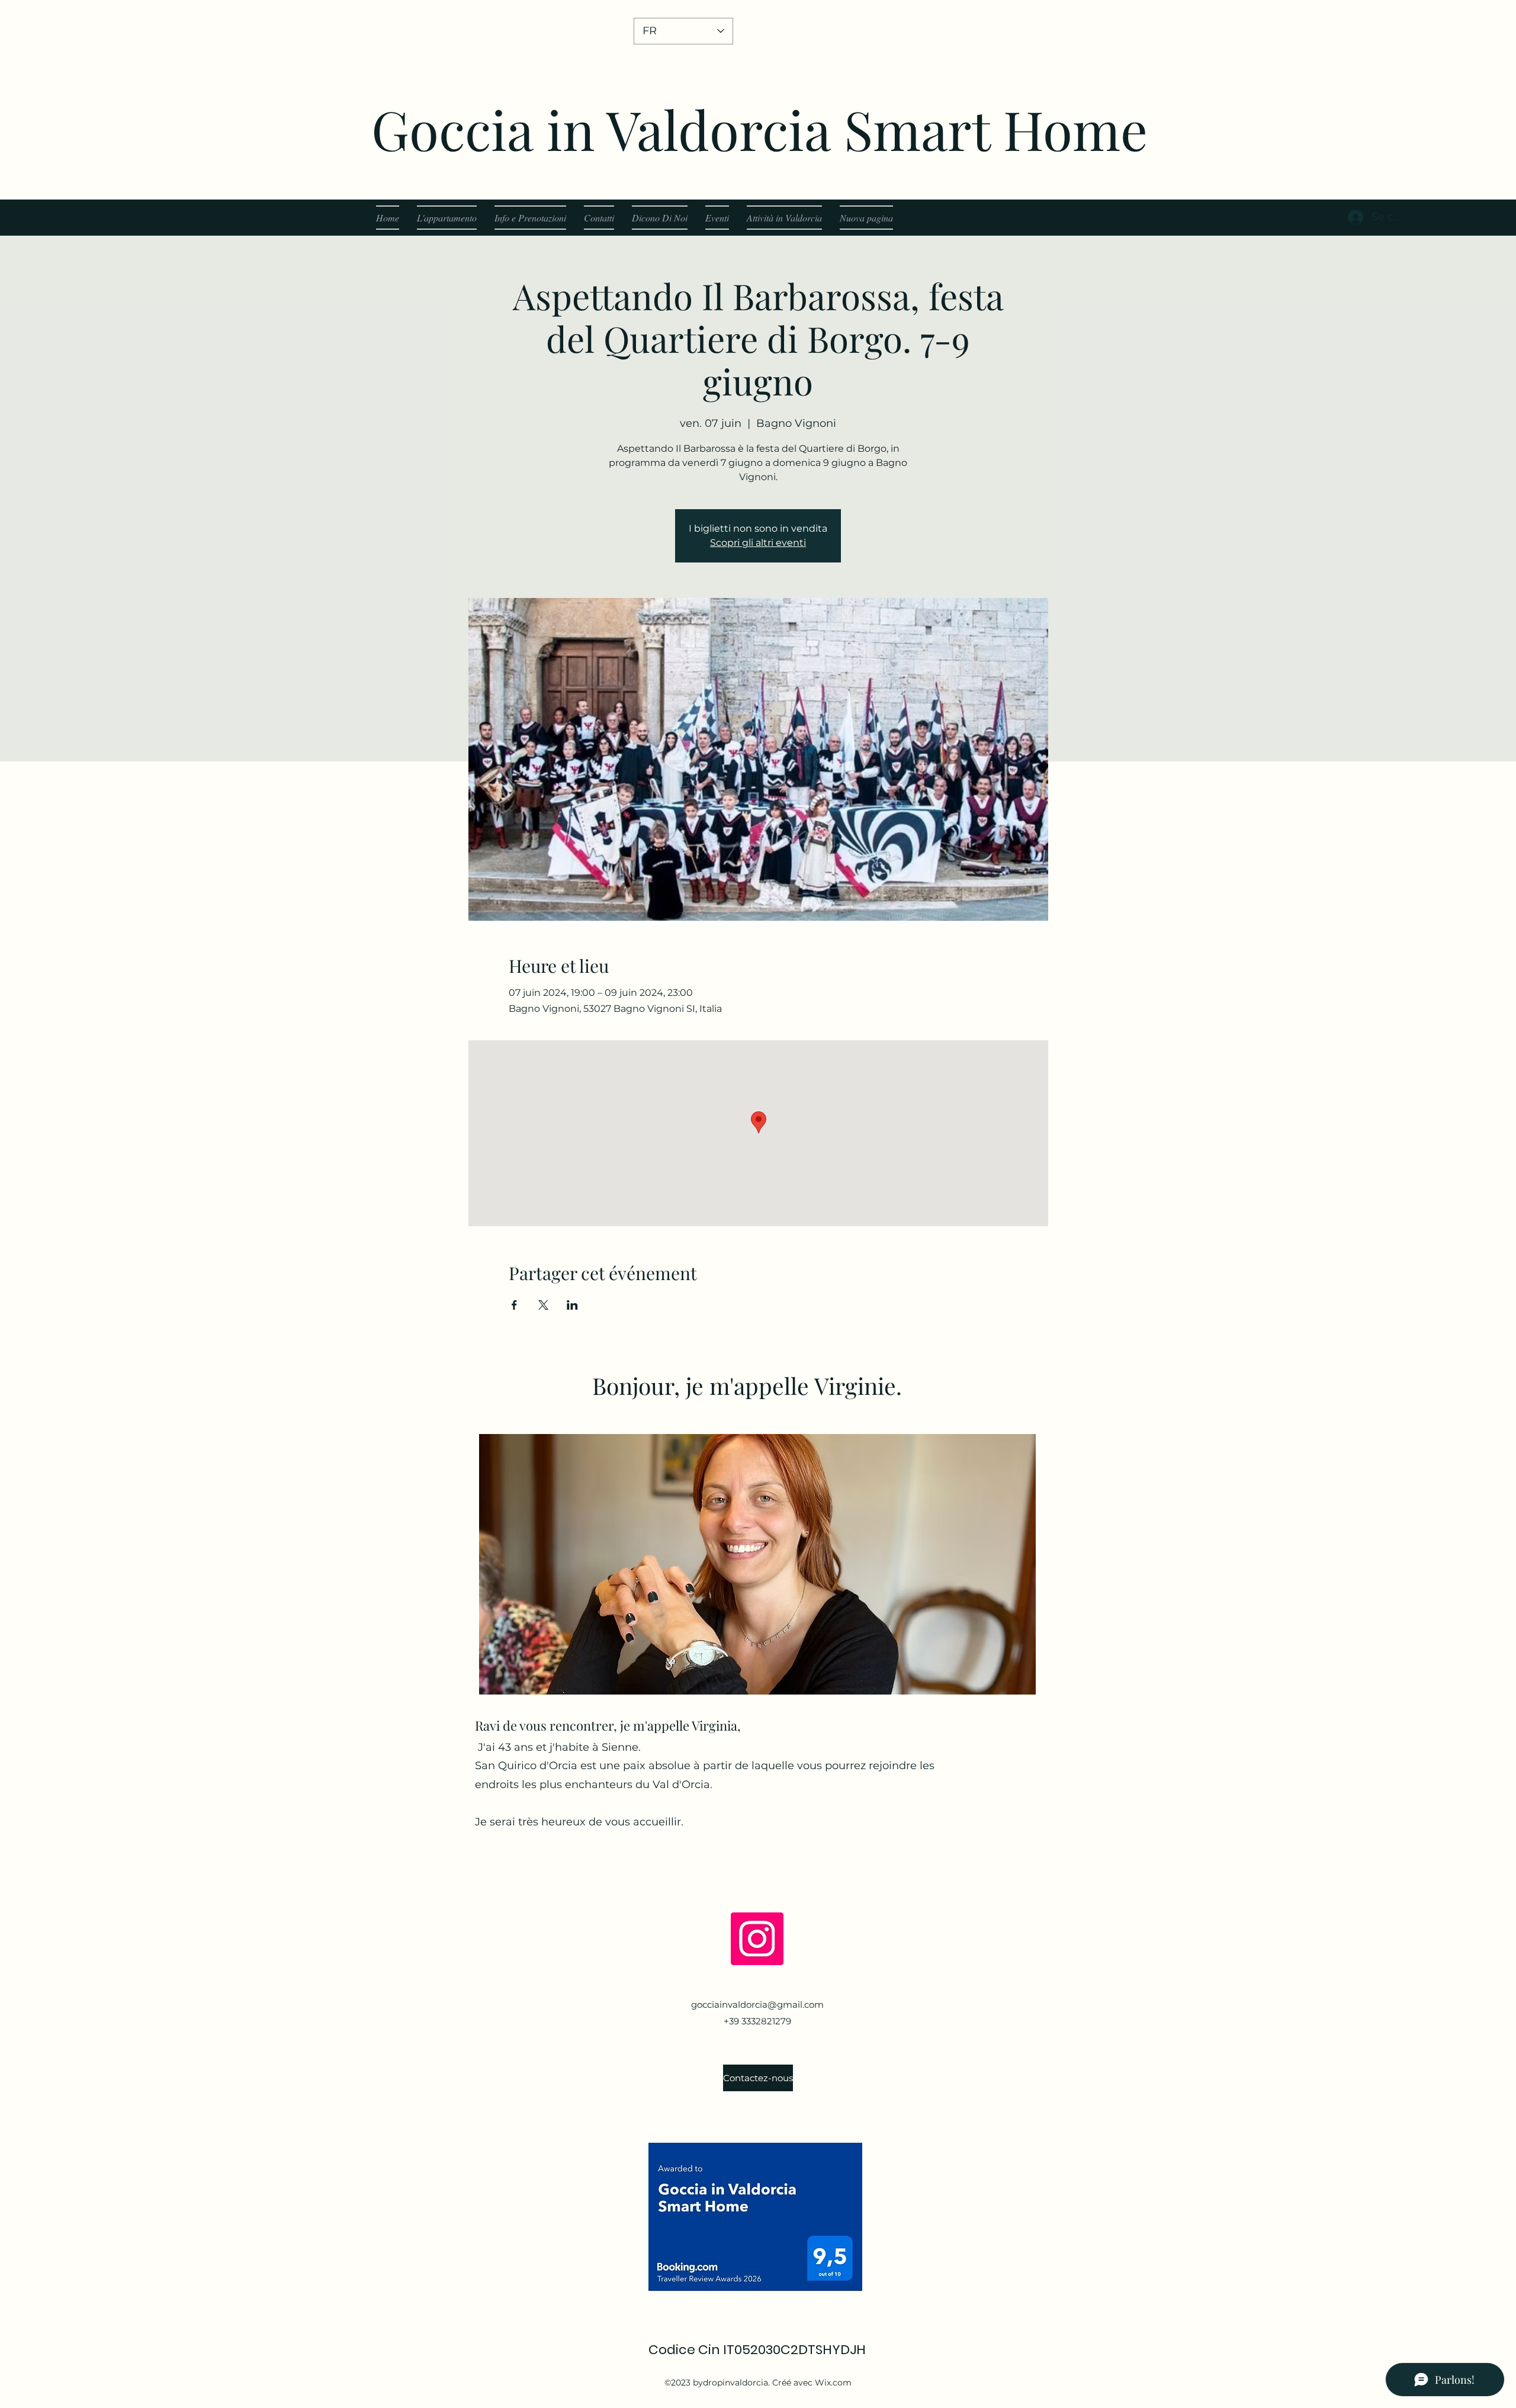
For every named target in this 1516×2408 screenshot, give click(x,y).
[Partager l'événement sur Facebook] (514, 1305)
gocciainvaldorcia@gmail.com (757, 2004)
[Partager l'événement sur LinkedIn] (572, 1305)
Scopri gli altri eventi (758, 543)
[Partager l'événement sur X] (543, 1305)
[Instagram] (757, 1939)
